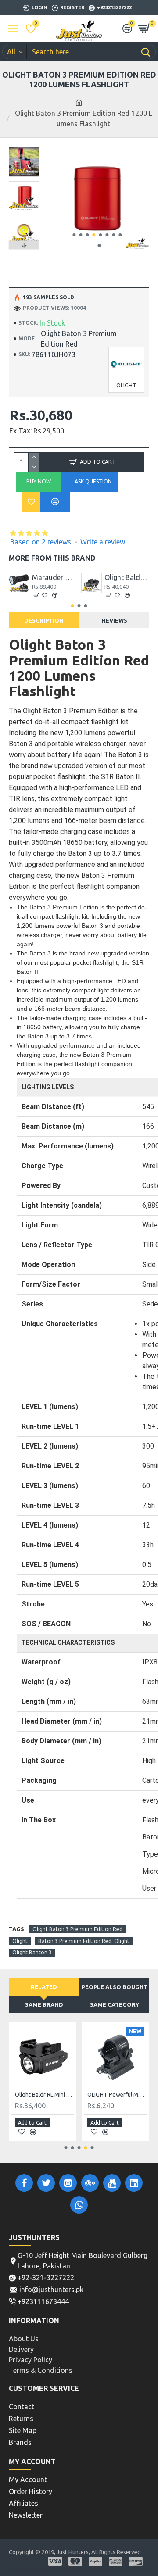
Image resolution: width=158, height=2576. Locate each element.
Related (44, 1987)
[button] (74, 235)
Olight (20, 1941)
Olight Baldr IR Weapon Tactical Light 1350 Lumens (127, 577)
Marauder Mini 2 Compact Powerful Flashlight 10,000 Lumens (55, 577)
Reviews (115, 620)
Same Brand (44, 2004)
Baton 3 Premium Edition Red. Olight (84, 1941)
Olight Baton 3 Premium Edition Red (77, 1929)
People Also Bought (115, 1987)
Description (44, 620)
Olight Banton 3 (32, 1952)
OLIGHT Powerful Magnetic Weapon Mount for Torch (117, 2094)
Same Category (115, 2004)
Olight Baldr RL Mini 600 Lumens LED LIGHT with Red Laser (45, 2094)
